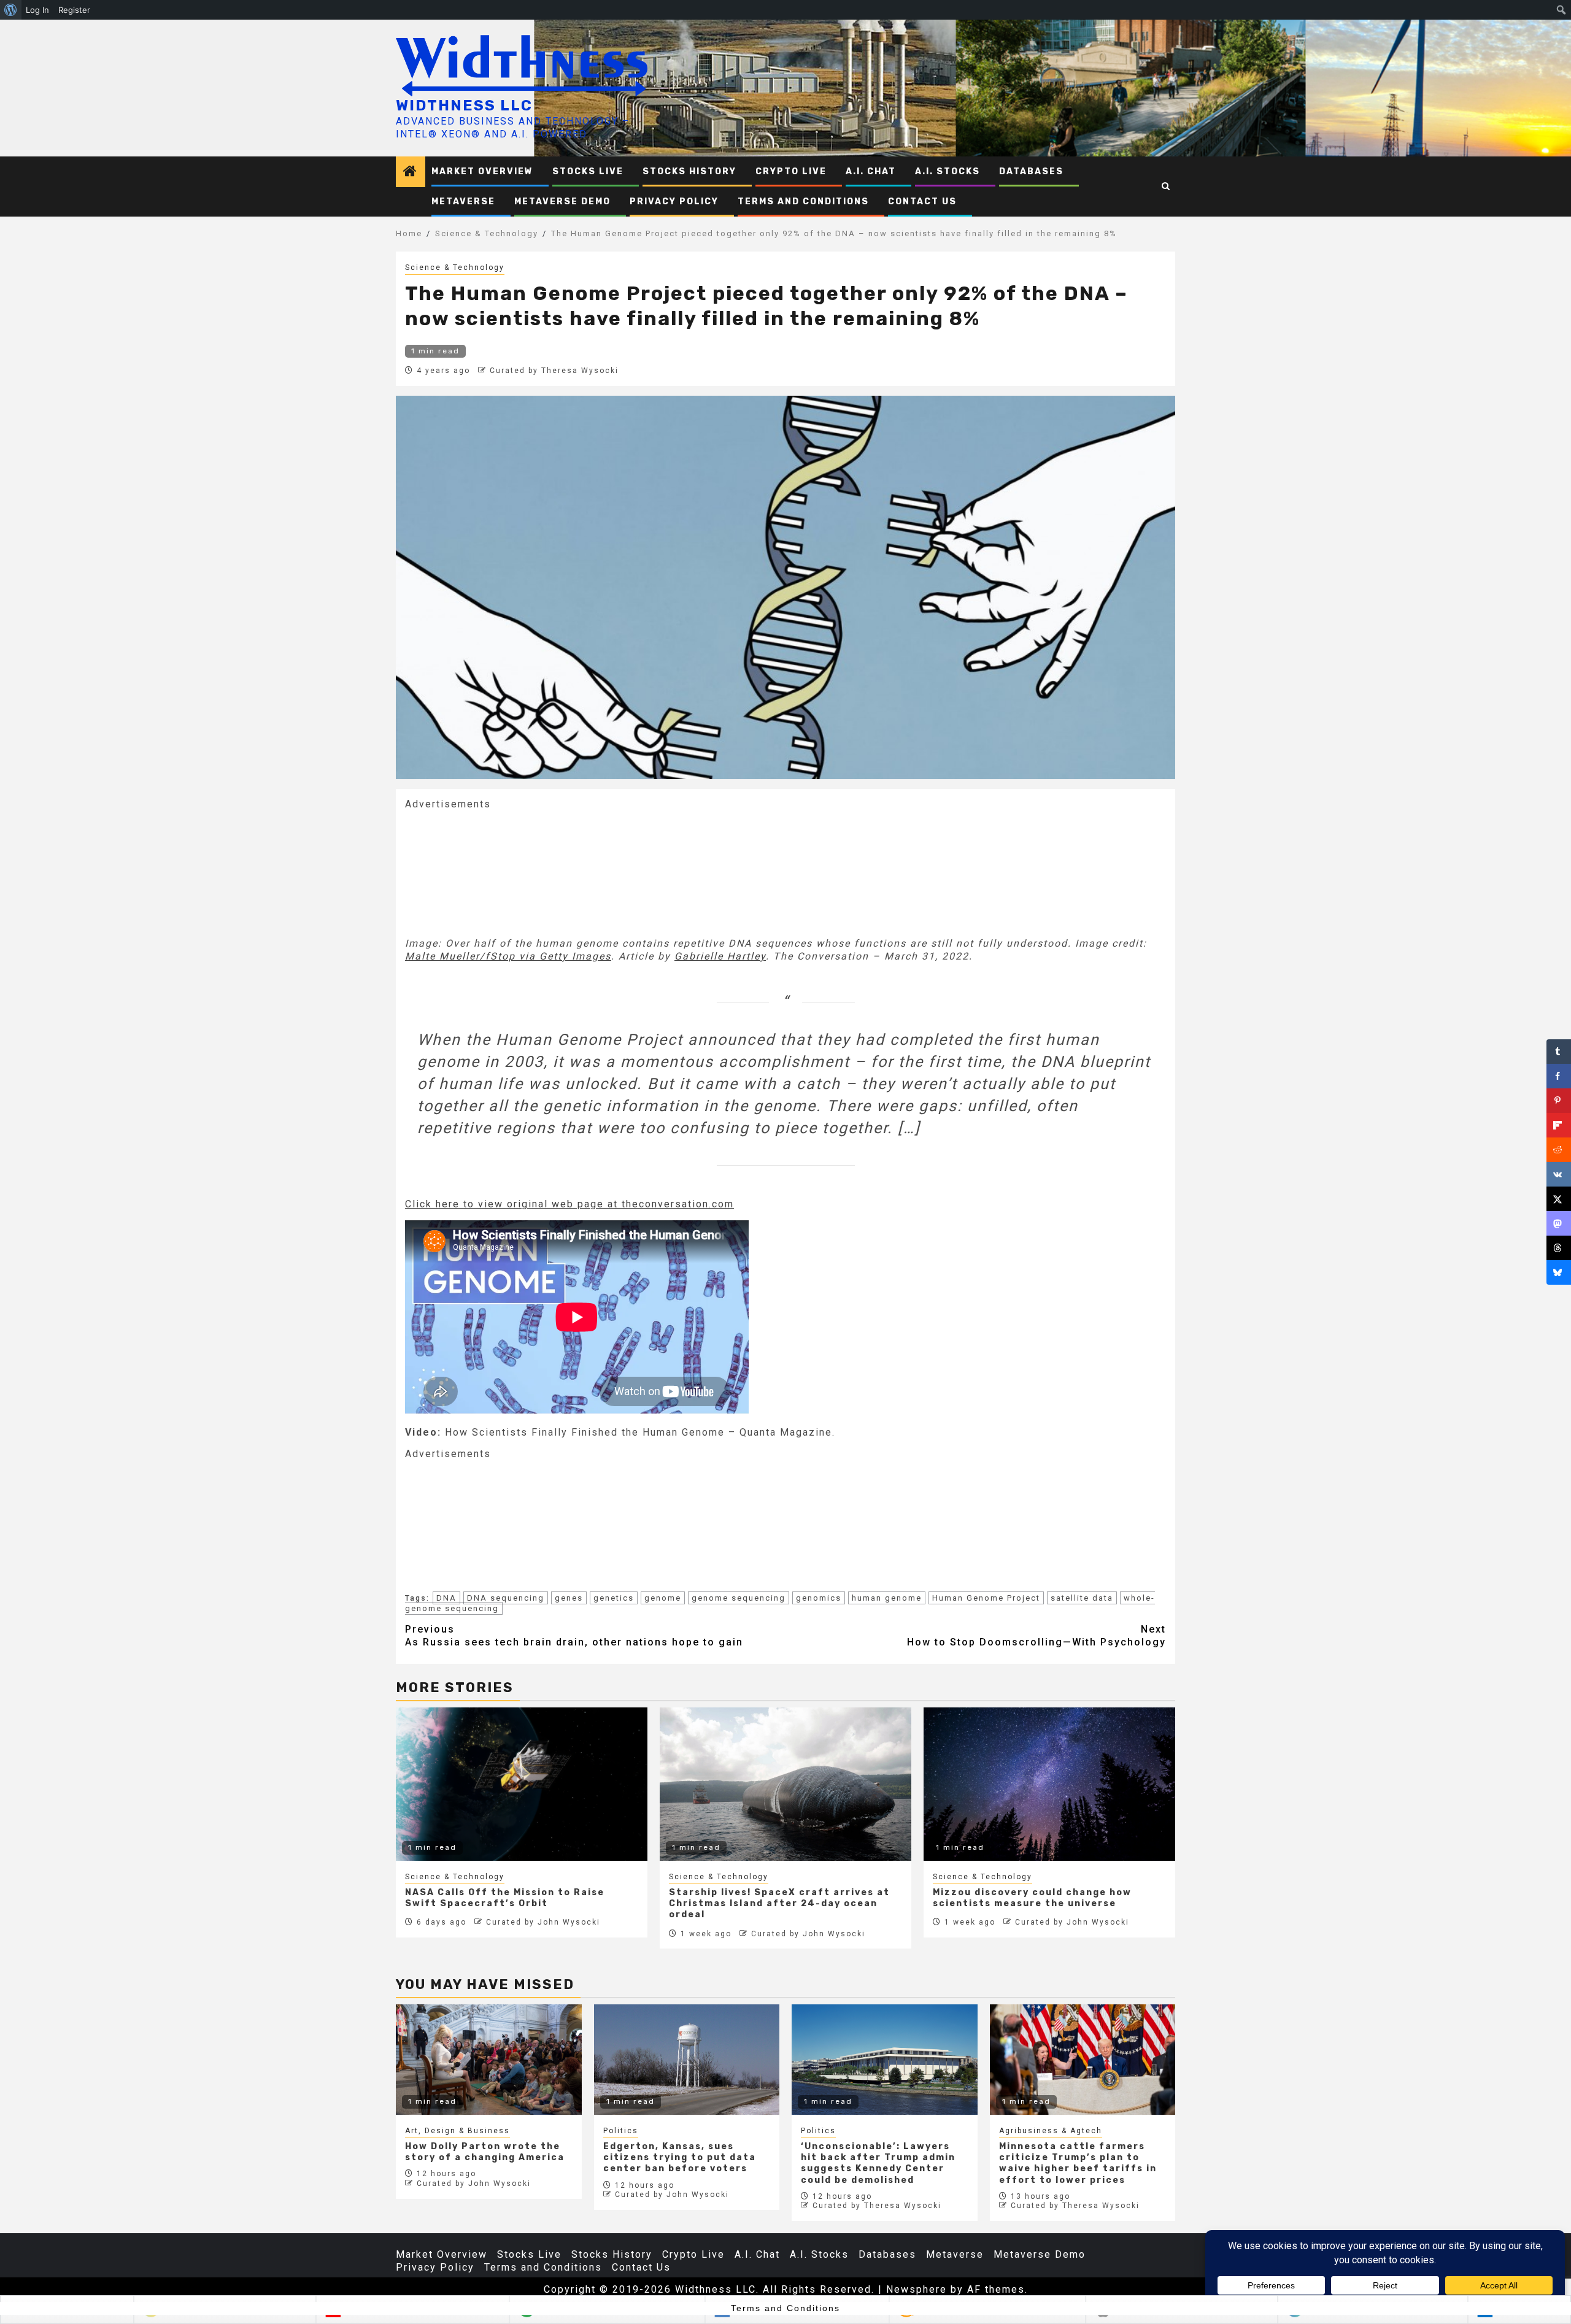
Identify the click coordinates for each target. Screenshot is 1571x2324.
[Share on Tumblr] (1559, 1052)
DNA (446, 1598)
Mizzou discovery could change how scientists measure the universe (1032, 1898)
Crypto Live (791, 171)
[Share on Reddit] (1559, 1150)
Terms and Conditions (803, 202)
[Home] (411, 172)
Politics (621, 2131)
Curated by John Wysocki (543, 1922)
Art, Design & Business (457, 2131)
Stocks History (689, 171)
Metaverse (463, 202)
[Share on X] (1559, 1199)
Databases (1031, 171)
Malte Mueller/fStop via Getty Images (508, 956)
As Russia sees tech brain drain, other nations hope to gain (574, 1636)
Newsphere (917, 2289)
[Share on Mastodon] (1559, 1223)
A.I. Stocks (948, 171)
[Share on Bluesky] (1559, 1272)
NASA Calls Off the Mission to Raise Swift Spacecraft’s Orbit (505, 1898)
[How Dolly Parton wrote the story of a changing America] (489, 2060)
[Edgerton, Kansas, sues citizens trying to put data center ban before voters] (687, 2060)
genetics (614, 1598)
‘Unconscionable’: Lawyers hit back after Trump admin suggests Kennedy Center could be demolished (878, 2163)
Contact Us (922, 202)
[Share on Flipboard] (1559, 1125)
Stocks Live (588, 171)
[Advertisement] (497, 872)
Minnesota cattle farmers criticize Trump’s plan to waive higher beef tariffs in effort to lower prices (1078, 2163)
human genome (887, 1598)
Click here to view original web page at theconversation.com (569, 1204)
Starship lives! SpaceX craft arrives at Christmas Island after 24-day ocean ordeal (779, 1903)
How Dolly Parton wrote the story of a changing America (485, 2152)
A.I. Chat (871, 171)
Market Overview (482, 171)
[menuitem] (11, 10)
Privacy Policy (674, 202)
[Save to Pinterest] (1559, 1101)
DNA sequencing (506, 1598)
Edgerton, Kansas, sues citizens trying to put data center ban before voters (680, 2157)
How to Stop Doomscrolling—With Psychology (1036, 1636)
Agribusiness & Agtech (1051, 2131)
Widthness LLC (464, 106)
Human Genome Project (986, 1598)
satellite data (1082, 1598)
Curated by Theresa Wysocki (554, 371)
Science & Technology (455, 267)
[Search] (1166, 187)
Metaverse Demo (562, 202)
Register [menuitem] (74, 10)
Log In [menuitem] (37, 10)
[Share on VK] (1559, 1174)
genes (569, 1598)
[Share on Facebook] (1559, 1076)
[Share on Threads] (1559, 1248)
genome (663, 1598)
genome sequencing (739, 1598)
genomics (819, 1598)
